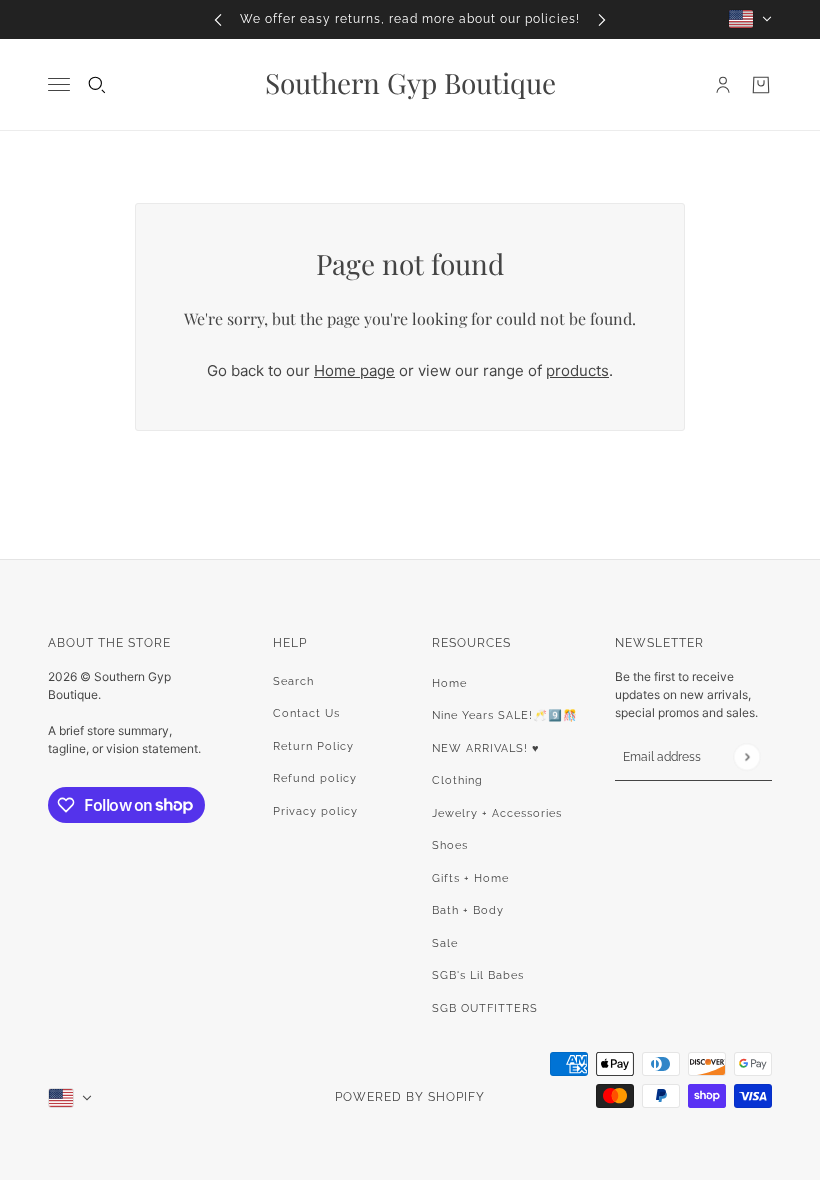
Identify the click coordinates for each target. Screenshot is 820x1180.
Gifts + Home (470, 878)
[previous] (218, 19)
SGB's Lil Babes (478, 975)
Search (293, 681)
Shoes (450, 845)
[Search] (97, 85)
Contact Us (306, 713)
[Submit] (746, 756)
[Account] (723, 85)
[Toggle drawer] (59, 84)
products (577, 370)
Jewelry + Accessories (497, 813)
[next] (602, 19)
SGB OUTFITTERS (485, 1008)
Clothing (457, 780)
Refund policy (315, 778)
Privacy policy (315, 811)
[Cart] (761, 85)
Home (449, 683)
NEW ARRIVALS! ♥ (486, 748)
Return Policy (313, 746)
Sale (445, 943)
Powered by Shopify (410, 1097)
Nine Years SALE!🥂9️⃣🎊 (505, 715)
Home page (354, 370)
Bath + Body (468, 910)
